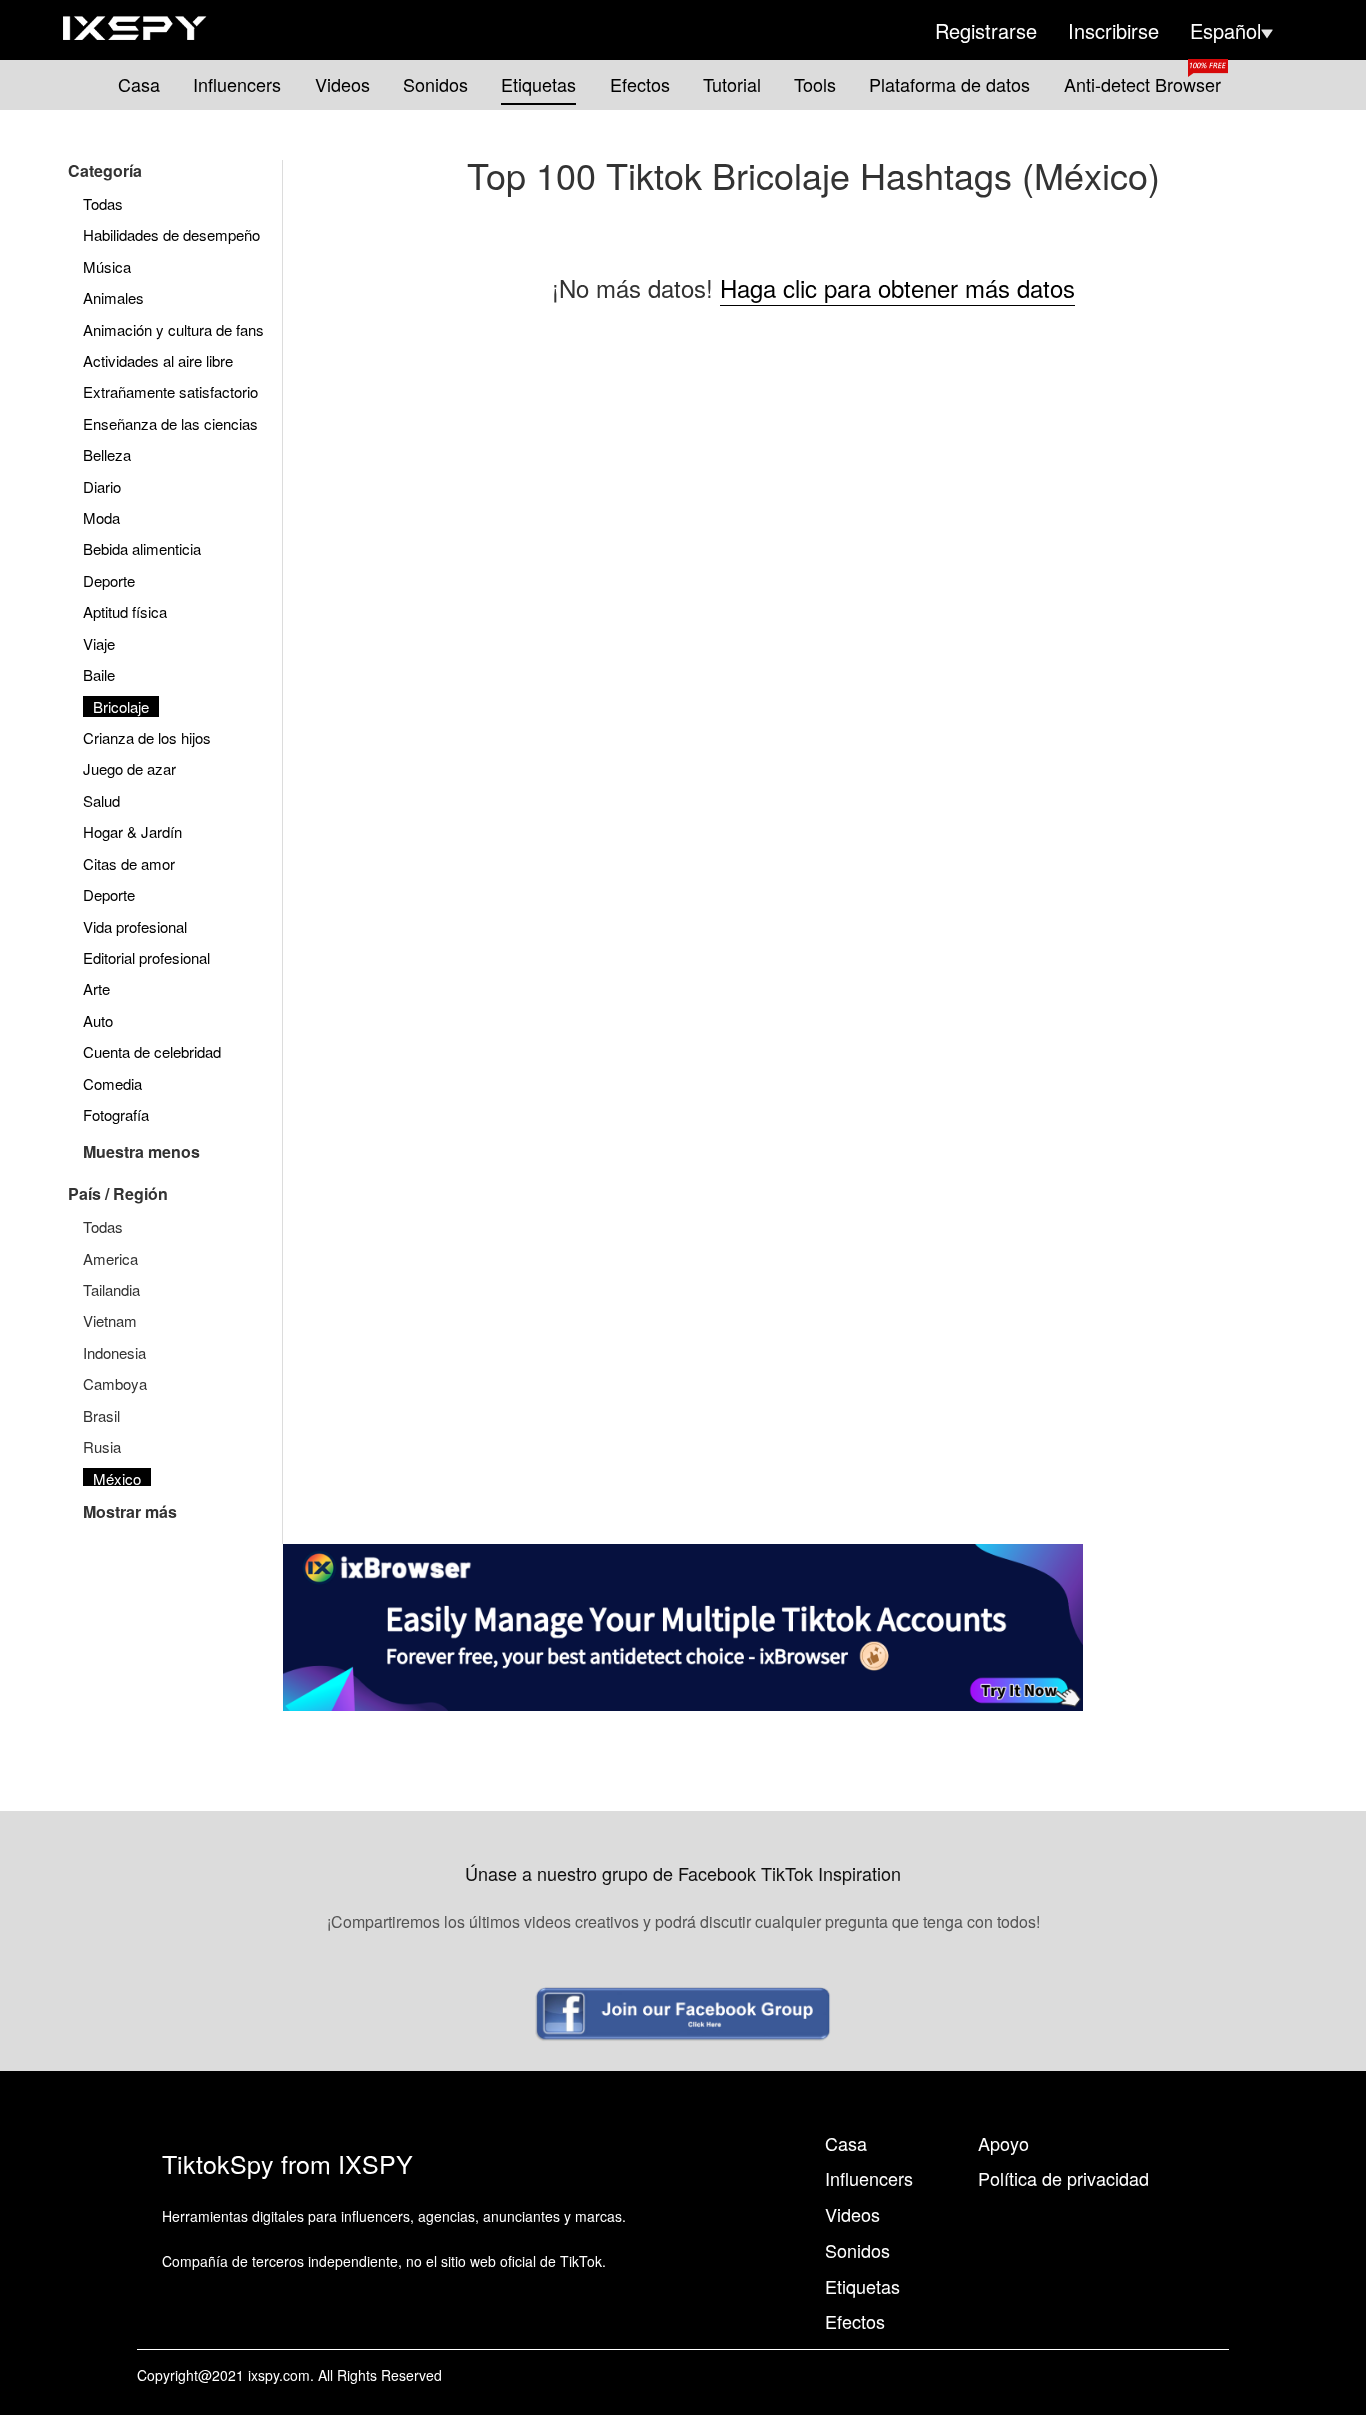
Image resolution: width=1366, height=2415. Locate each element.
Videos (342, 84)
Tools (815, 84)
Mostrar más (130, 1511)
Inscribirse (1113, 31)
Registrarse (986, 31)
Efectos (640, 84)
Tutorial (732, 84)
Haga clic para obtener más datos (897, 287)
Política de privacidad (1063, 2178)
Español (1225, 31)
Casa (139, 84)
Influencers (237, 84)
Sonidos (435, 84)
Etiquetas (538, 84)
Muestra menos (141, 1151)
